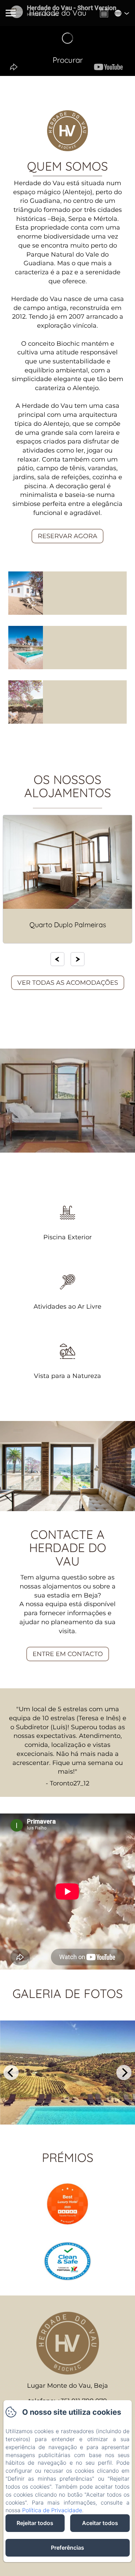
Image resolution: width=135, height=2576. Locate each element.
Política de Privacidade (52, 2510)
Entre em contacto (68, 1654)
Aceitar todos (100, 2523)
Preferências (67, 2548)
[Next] (78, 959)
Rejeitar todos (35, 2523)
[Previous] (57, 959)
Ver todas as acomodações (68, 983)
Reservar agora (67, 536)
